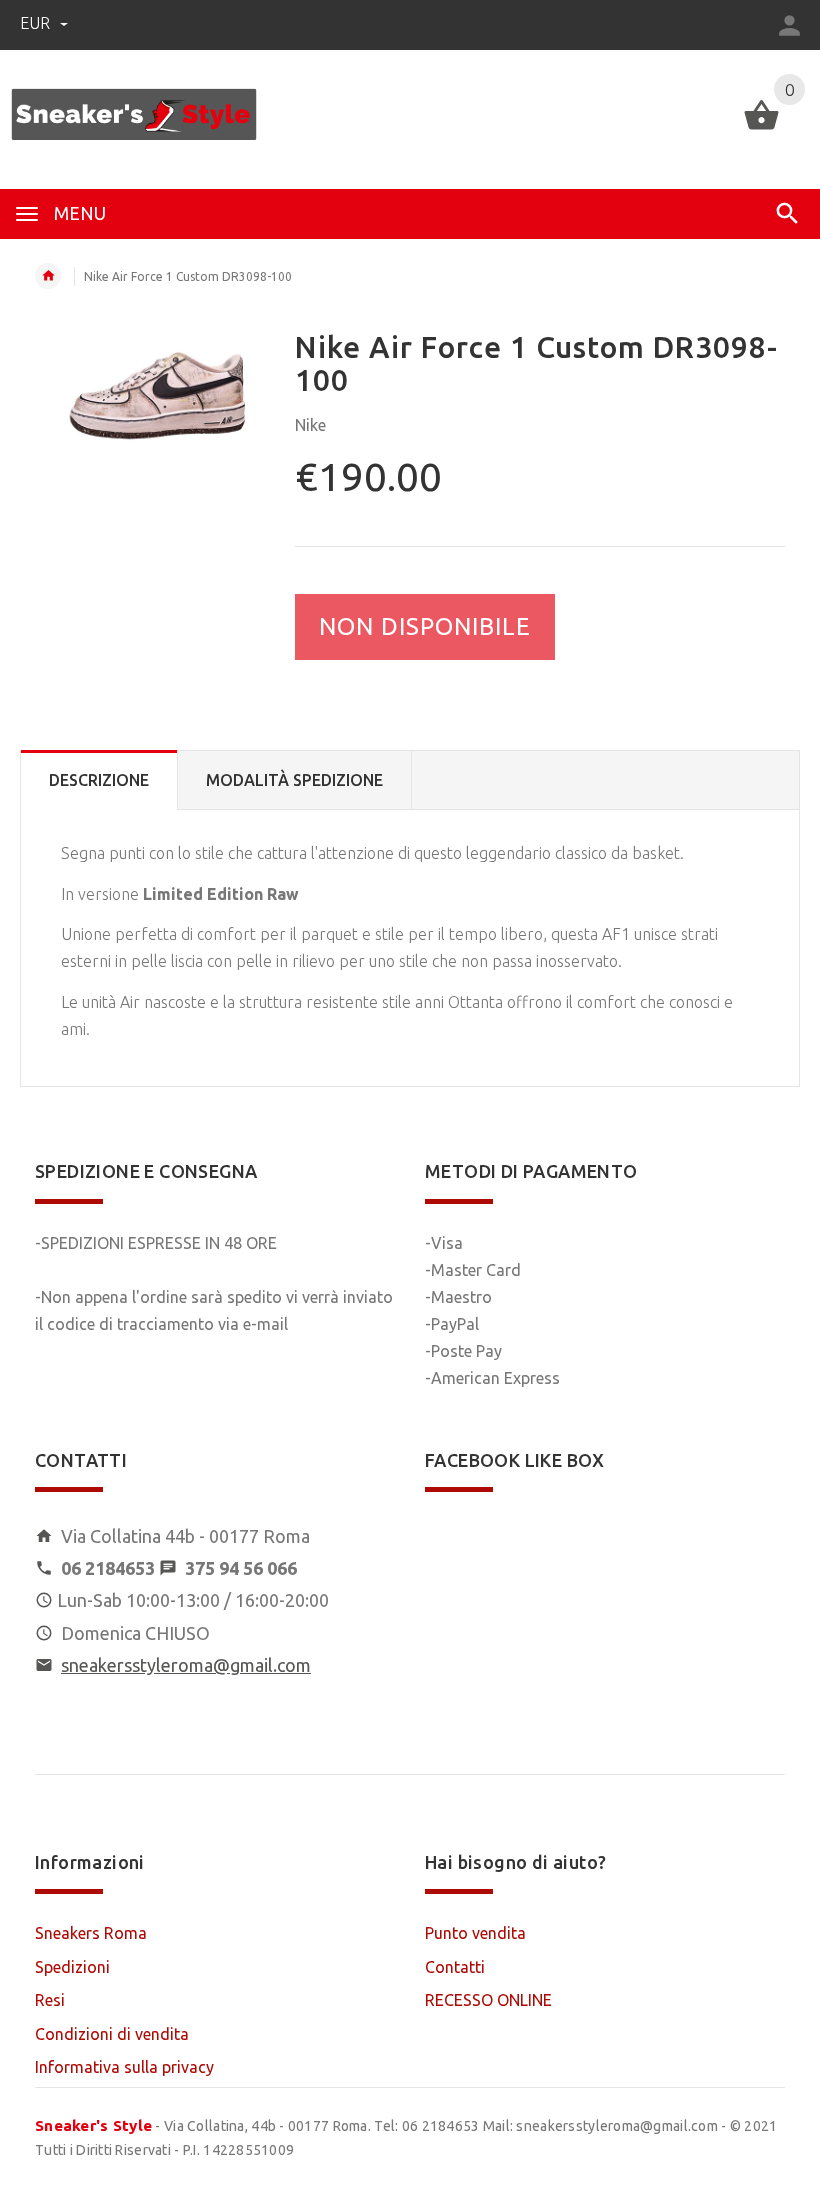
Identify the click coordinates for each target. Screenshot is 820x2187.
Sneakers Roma (91, 1933)
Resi (50, 2000)
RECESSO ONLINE (488, 2000)
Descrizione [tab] (99, 780)
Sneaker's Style (93, 2125)
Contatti (455, 1967)
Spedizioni (72, 1967)
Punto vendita (475, 1933)
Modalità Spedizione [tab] (294, 780)
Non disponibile (425, 626)
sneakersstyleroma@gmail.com (186, 1665)
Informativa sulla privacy (124, 2067)
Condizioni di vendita (112, 2034)
